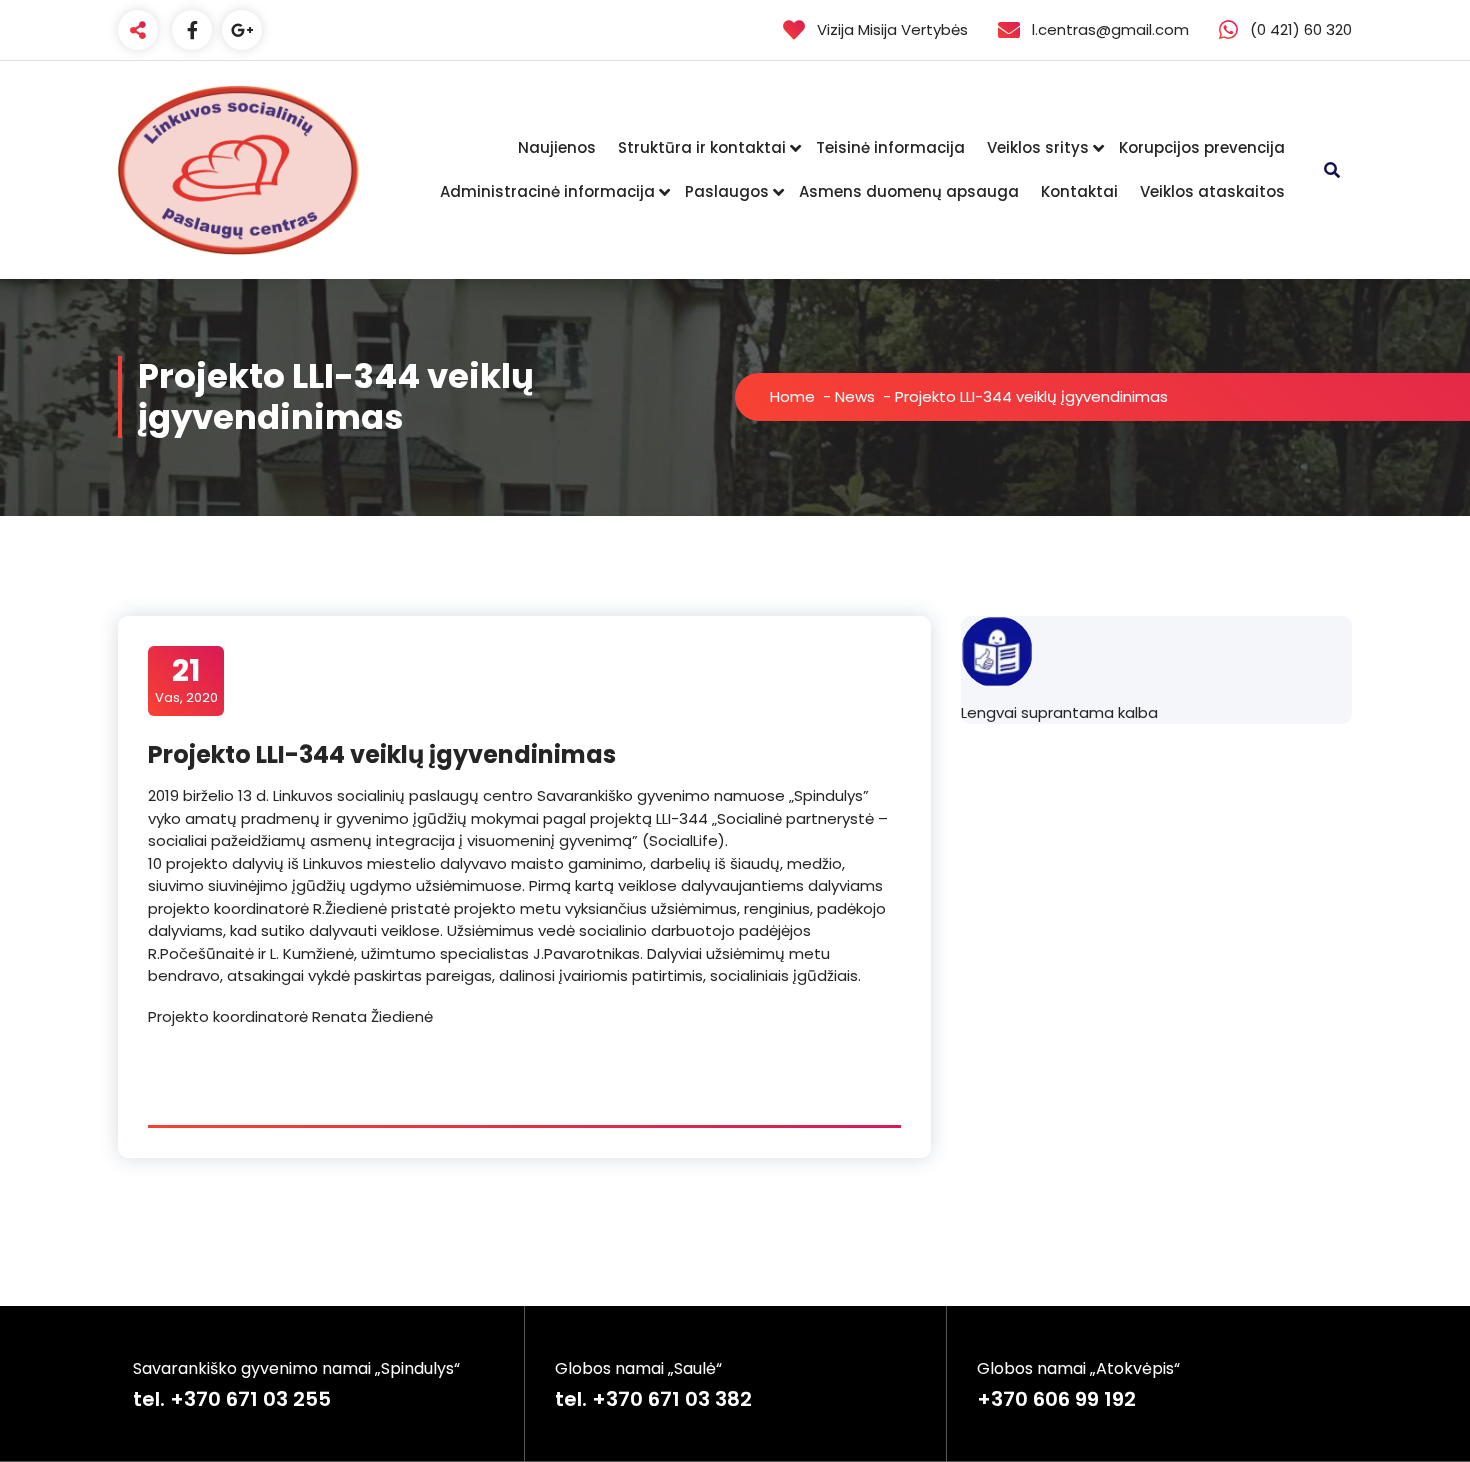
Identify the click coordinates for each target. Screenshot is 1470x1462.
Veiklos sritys (1038, 147)
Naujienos (557, 147)
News (855, 396)
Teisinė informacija (890, 147)
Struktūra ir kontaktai (702, 147)
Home (792, 396)
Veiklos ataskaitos (1212, 191)
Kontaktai (1079, 191)
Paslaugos (727, 191)
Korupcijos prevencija (1202, 147)
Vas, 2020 (186, 680)
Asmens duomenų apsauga (909, 191)
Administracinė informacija (547, 191)
